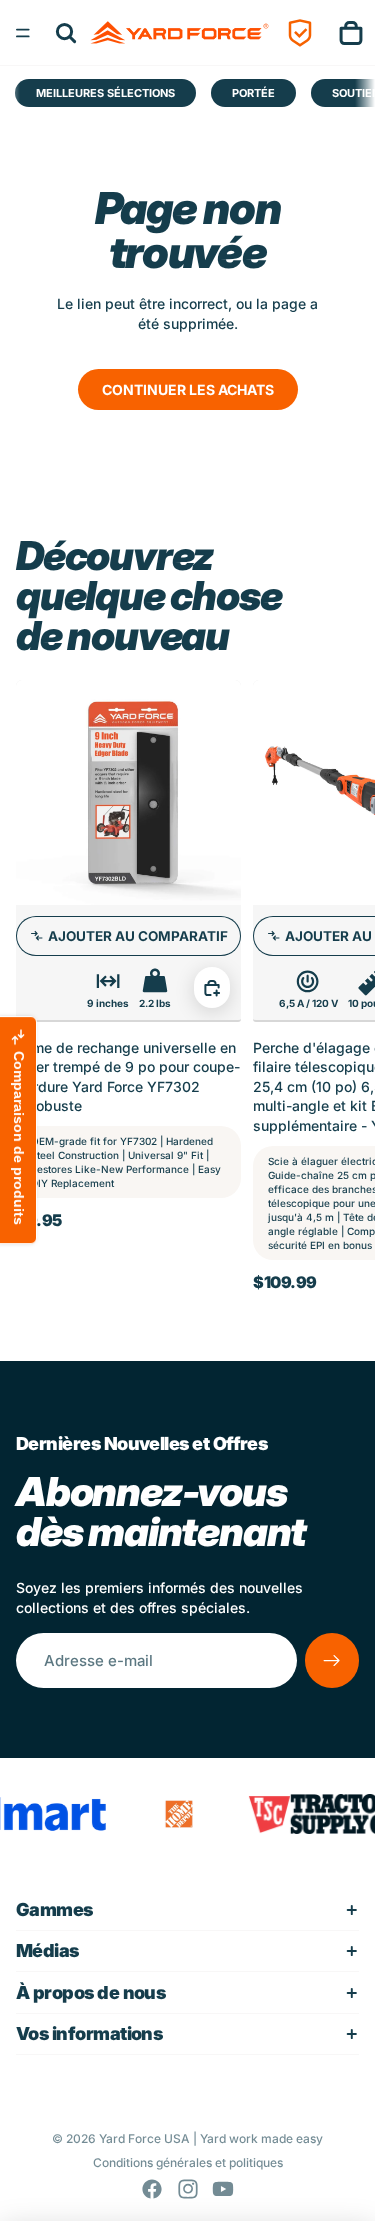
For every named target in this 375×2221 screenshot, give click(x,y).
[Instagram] (188, 2189)
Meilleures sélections (105, 93)
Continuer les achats (188, 389)
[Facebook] (152, 2189)
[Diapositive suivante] (337, 985)
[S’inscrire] (332, 1660)
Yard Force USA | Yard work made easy (211, 2138)
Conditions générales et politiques (188, 2162)
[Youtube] (223, 2189)
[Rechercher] (66, 32)
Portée (253, 93)
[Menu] (23, 33)
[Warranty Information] (300, 32)
